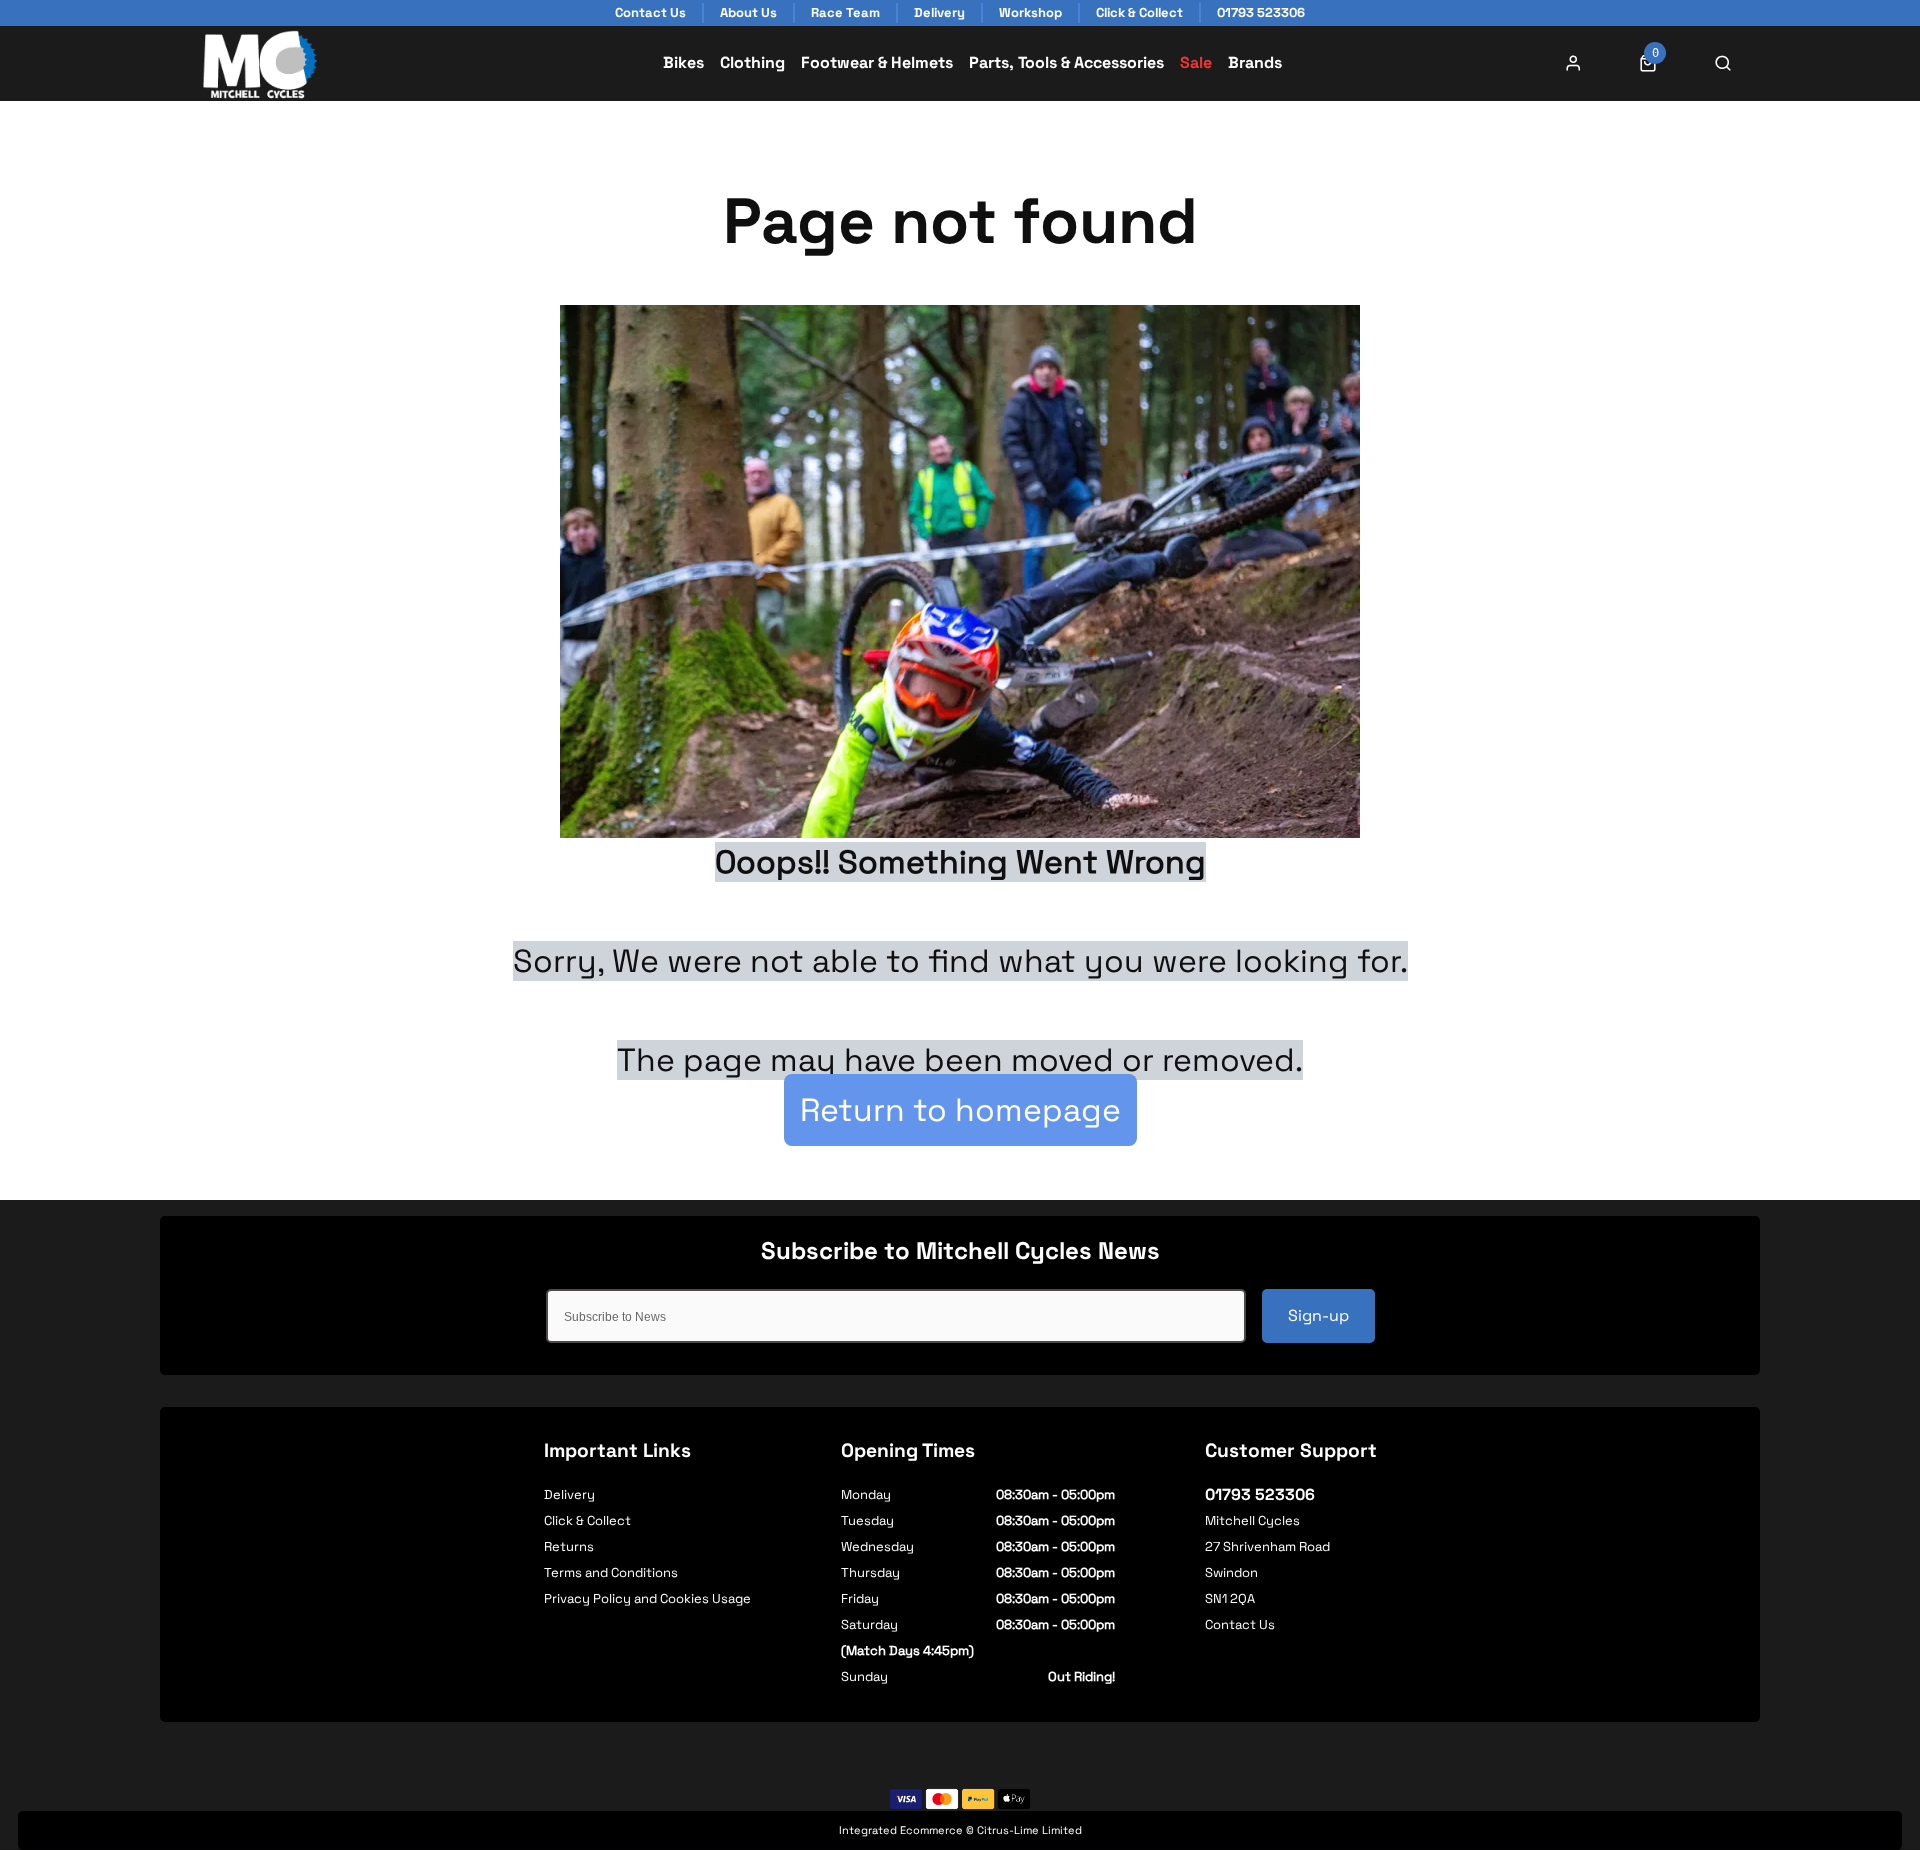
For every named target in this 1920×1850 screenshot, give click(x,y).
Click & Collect (587, 1520)
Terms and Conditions (611, 1572)
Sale (1196, 62)
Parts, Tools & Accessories (1066, 62)
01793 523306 (1260, 1494)
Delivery (569, 1494)
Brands (1255, 62)
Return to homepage (960, 1110)
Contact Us (1240, 1624)
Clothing (752, 62)
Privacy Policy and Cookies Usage (647, 1598)
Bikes (683, 62)
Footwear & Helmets (877, 62)
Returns (569, 1546)
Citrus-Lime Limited (1029, 1830)
